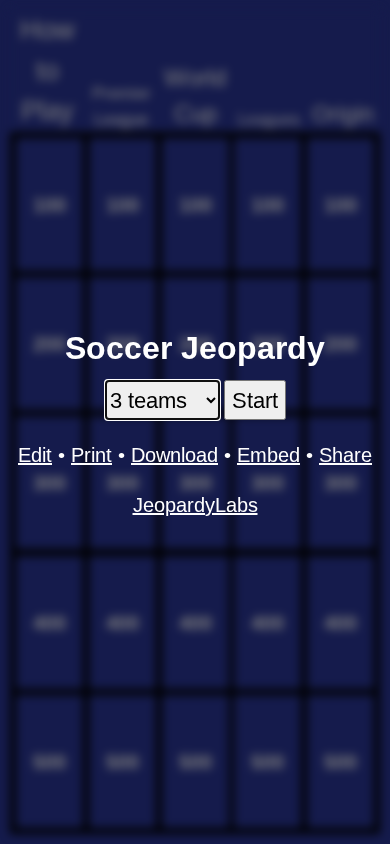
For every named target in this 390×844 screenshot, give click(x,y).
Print (91, 455)
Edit (35, 455)
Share (345, 455)
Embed (268, 455)
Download (174, 455)
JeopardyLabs (195, 505)
